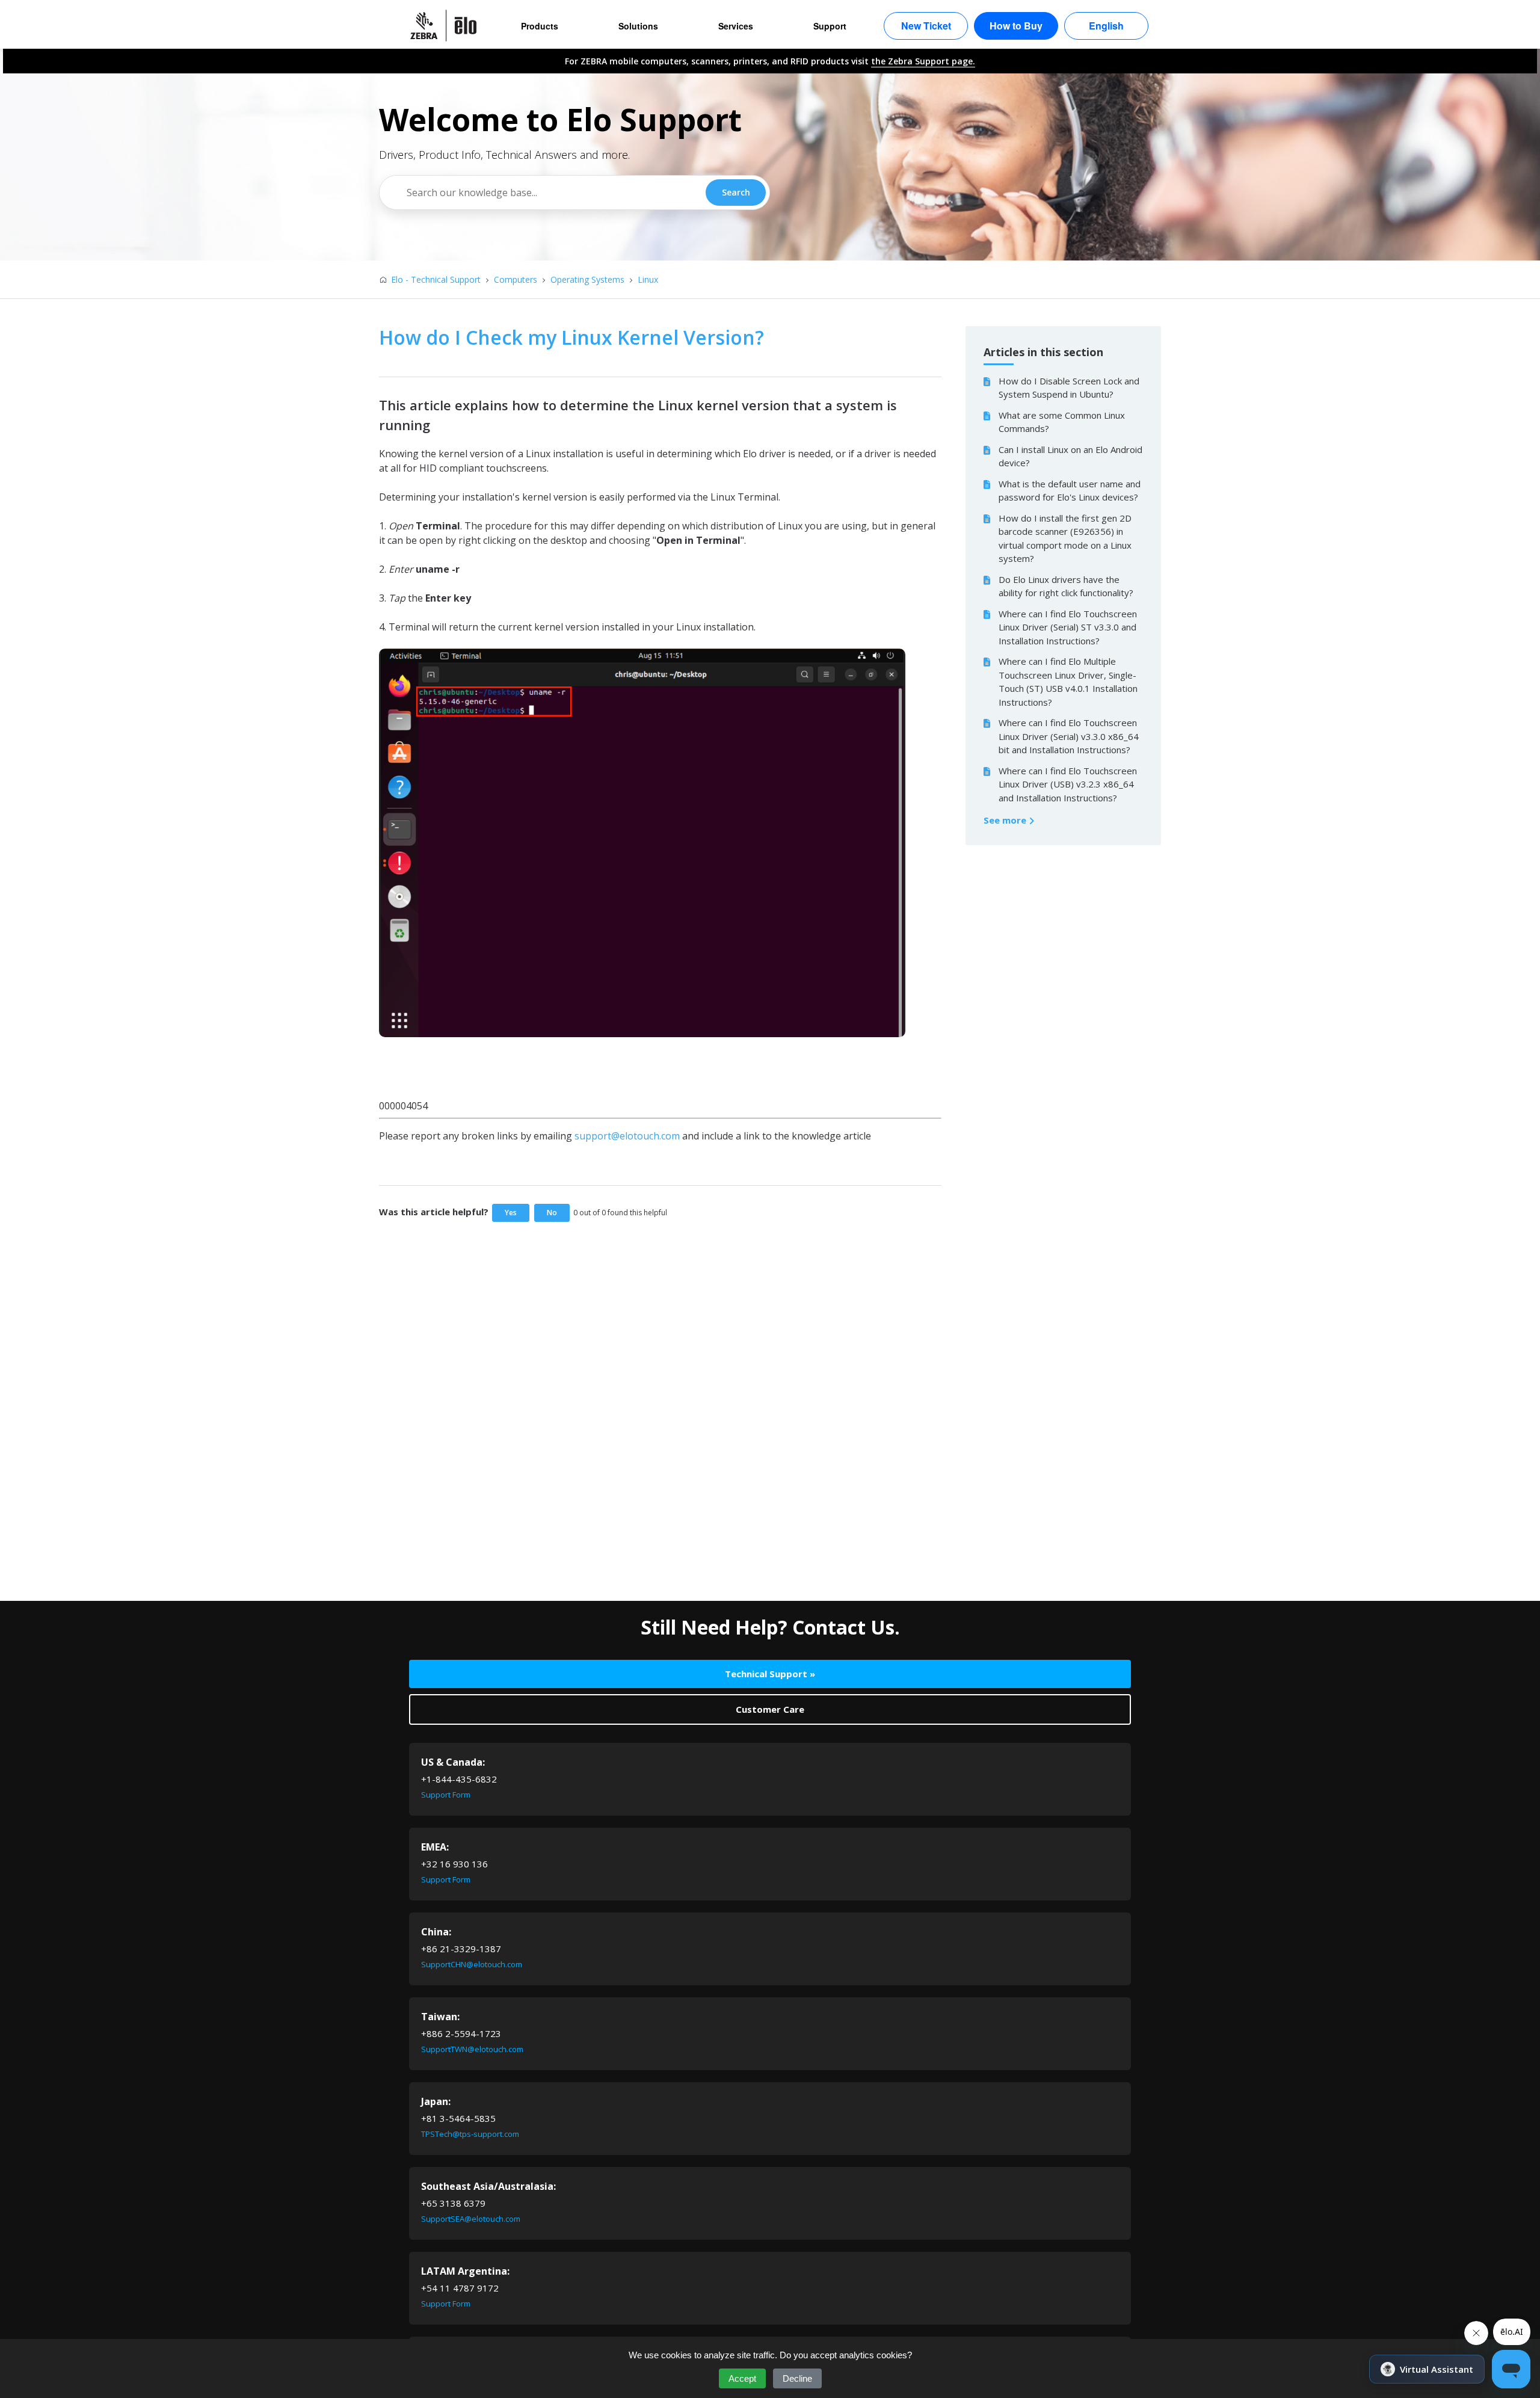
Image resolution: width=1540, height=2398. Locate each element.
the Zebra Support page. (923, 61)
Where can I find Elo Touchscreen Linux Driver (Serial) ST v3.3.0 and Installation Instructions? (1068, 627)
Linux (648, 279)
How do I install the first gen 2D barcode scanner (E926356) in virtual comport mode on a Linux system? (1065, 538)
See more (1006, 820)
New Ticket (926, 26)
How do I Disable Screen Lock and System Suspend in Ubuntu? (1069, 388)
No (552, 1213)
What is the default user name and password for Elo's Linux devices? (1070, 491)
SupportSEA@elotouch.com (471, 2219)
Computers (516, 279)
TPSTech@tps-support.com (470, 2134)
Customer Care (770, 1709)
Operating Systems (587, 279)
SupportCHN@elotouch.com (472, 1964)
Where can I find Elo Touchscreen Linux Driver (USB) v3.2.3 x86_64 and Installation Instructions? (1068, 784)
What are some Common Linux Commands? (1062, 422)
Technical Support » (770, 1674)
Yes (511, 1213)
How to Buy (1016, 26)
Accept (742, 2378)
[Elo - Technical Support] (449, 26)
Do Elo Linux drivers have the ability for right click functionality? (1066, 586)
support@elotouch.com (627, 1136)
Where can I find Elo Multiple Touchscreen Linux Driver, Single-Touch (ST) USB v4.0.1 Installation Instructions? (1068, 682)
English (1106, 26)
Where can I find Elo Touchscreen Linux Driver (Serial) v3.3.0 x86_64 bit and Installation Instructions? (1069, 736)
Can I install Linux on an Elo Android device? (1070, 456)
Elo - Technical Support (436, 279)
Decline (797, 2378)
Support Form (446, 1795)
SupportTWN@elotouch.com (472, 2049)
